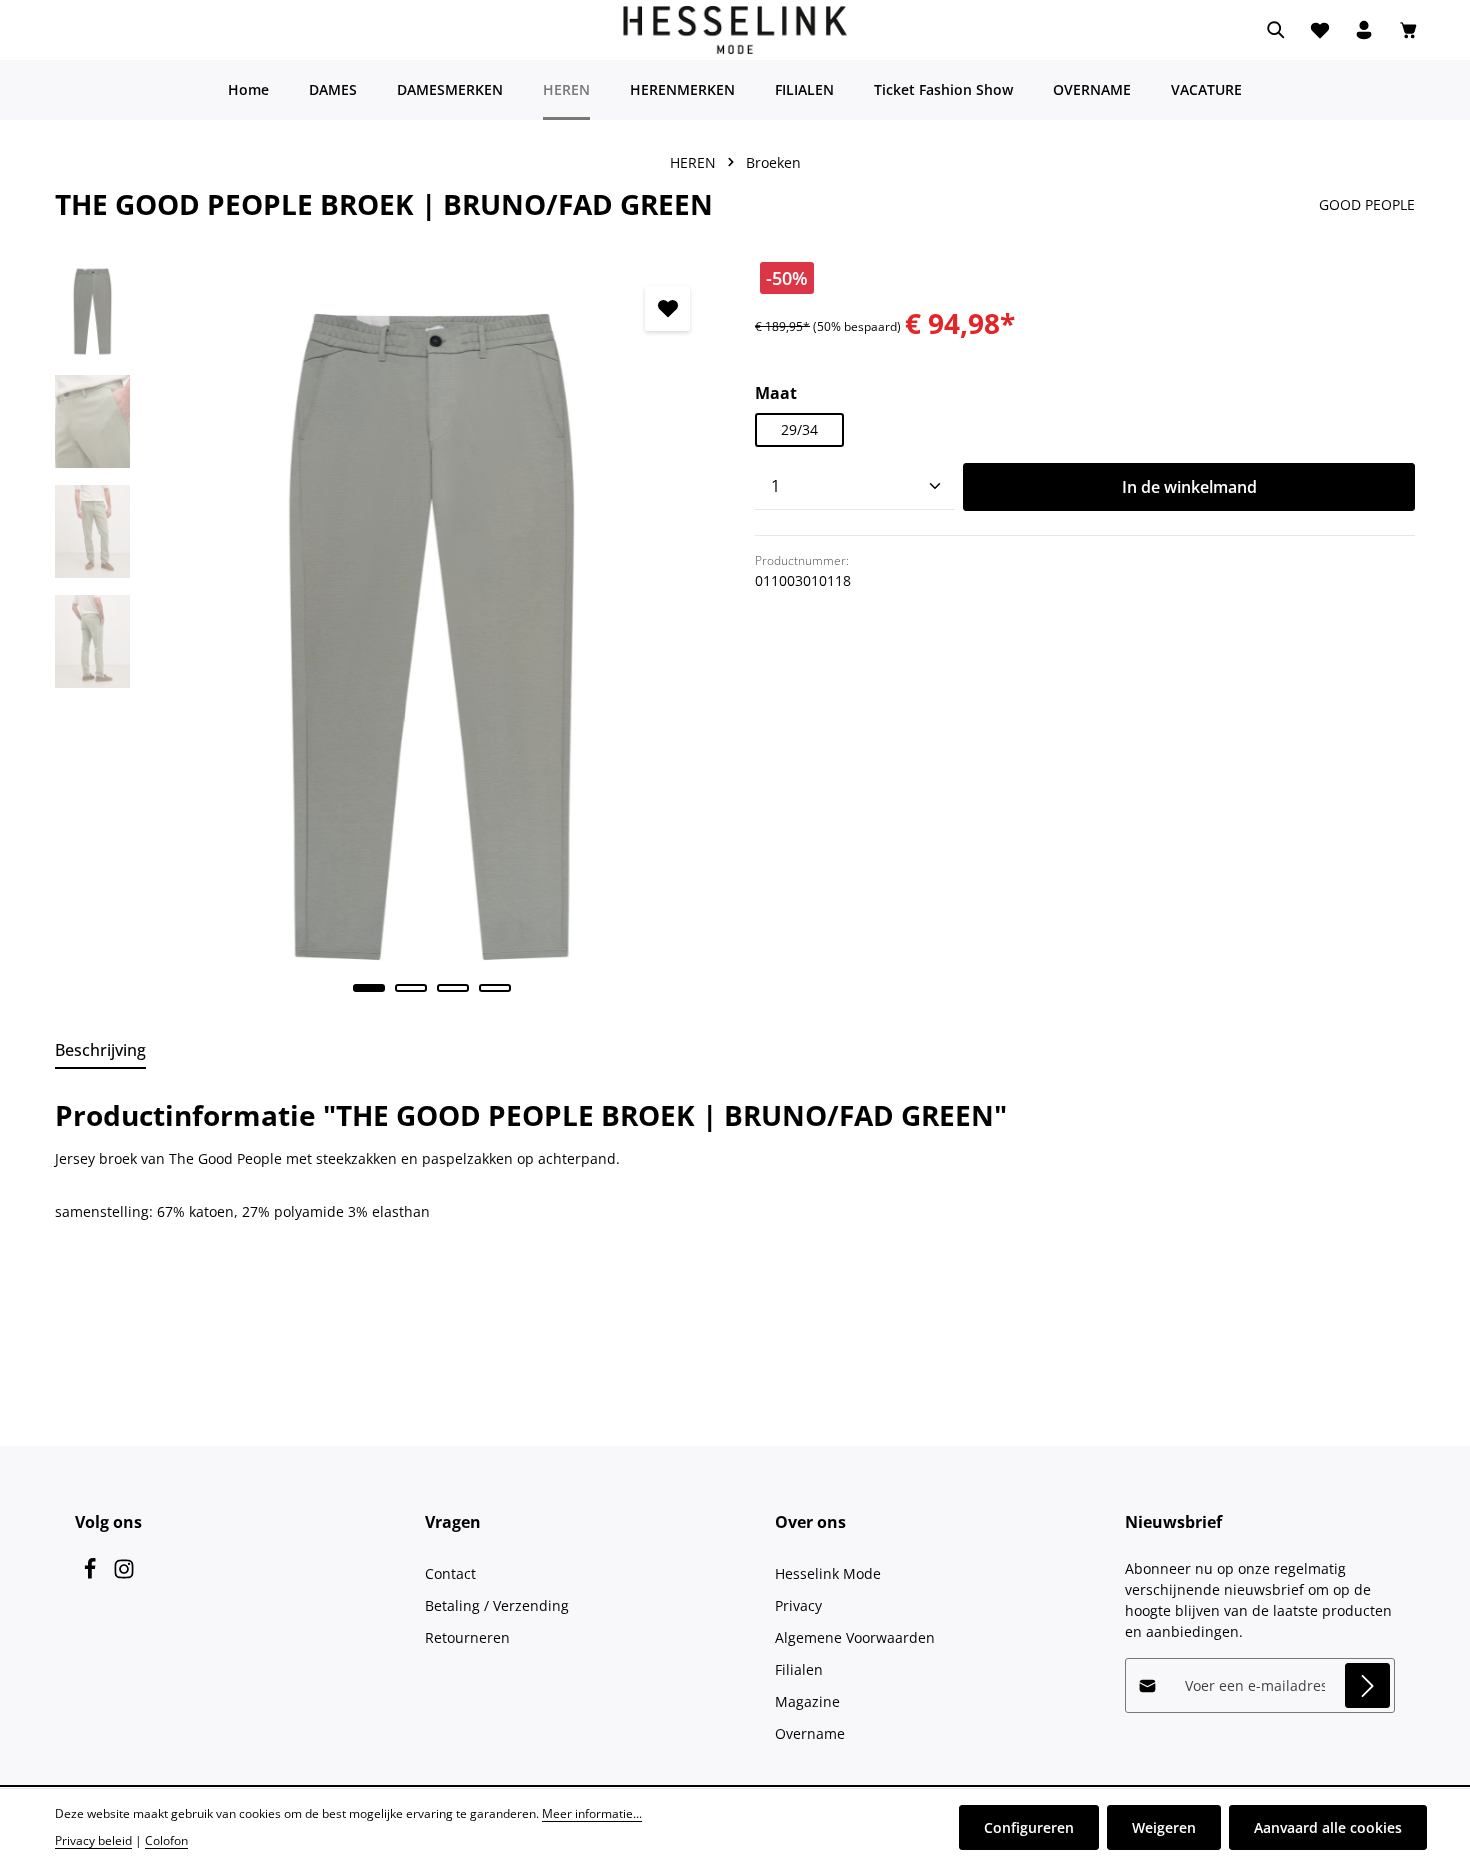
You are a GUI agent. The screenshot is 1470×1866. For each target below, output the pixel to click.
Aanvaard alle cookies (1328, 1827)
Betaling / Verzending (497, 1605)
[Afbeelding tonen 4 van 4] (495, 988)
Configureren (1029, 1827)
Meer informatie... (592, 1813)
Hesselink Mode (828, 1573)
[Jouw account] (1364, 30)
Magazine (807, 1701)
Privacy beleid (93, 1840)
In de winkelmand (1189, 487)
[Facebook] (92, 1574)
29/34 (799, 429)
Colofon (166, 1840)
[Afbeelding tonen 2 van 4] (411, 988)
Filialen (799, 1669)
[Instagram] (124, 1574)
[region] (385, 637)
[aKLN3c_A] (431, 637)
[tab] (100, 1051)
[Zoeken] (1276, 30)
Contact (450, 1573)
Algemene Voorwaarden (855, 1637)
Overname (810, 1733)
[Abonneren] (1367, 1685)
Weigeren (1164, 1827)
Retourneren (467, 1637)
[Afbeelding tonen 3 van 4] (453, 988)
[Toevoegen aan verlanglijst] (667, 308)
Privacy (798, 1605)
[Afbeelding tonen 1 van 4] (369, 988)
